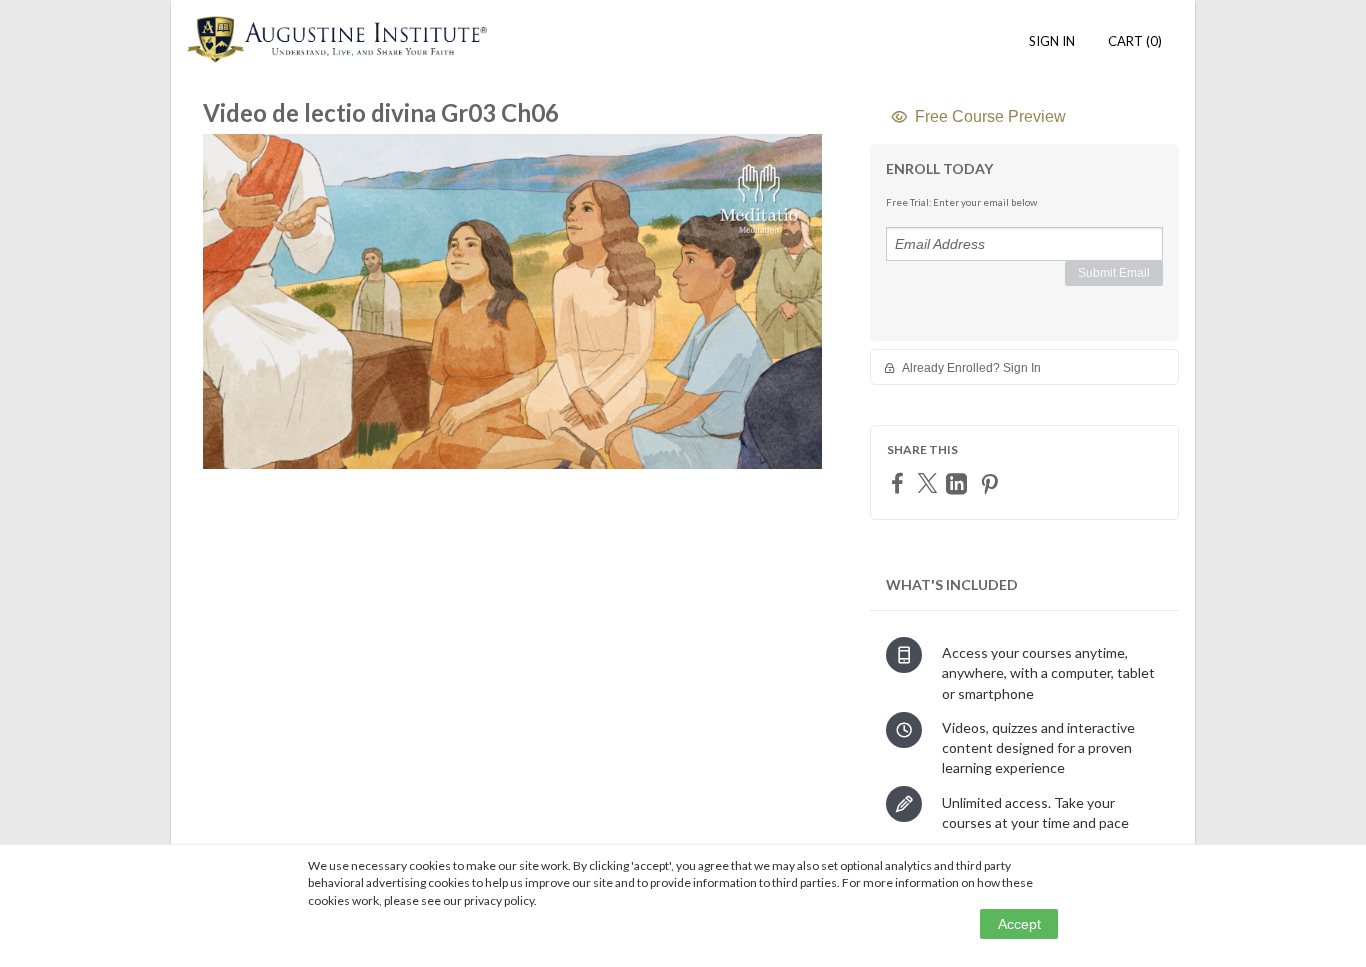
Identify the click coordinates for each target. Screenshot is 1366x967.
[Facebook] (900, 482)
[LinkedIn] (959, 483)
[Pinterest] (992, 483)
